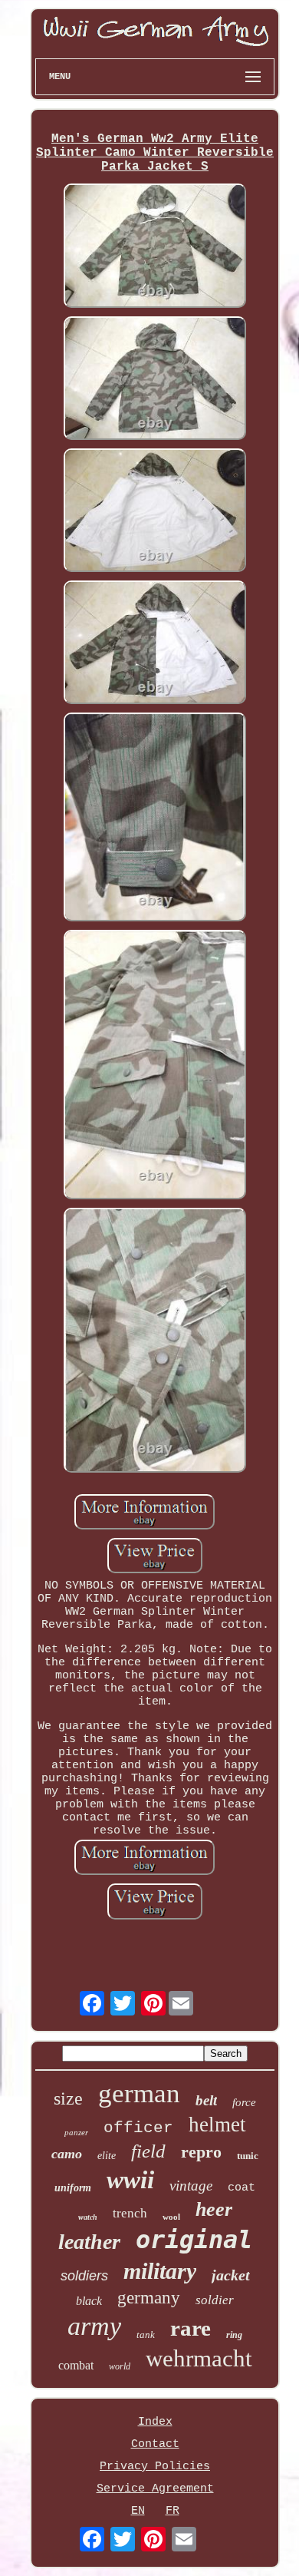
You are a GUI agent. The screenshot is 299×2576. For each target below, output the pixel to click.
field (148, 2151)
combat (76, 2365)
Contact (155, 2444)
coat (242, 2188)
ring (234, 2335)
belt (206, 2100)
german (139, 2093)
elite (107, 2156)
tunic (248, 2156)
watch (88, 2217)
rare (191, 2328)
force (244, 2102)
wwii (130, 2180)
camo (67, 2154)
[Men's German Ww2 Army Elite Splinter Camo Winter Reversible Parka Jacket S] (155, 247)
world (120, 2366)
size (68, 2098)
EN (138, 2511)
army (94, 2326)
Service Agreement (155, 2489)
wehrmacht (199, 2358)
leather (89, 2242)
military (160, 2271)
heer (214, 2209)
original (194, 2240)
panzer (76, 2132)
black (89, 2301)
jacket (231, 2275)
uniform (73, 2188)
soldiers (84, 2276)
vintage (191, 2186)
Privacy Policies (155, 2467)
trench (130, 2213)
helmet (217, 2125)
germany (149, 2298)
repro (201, 2152)
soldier (215, 2300)
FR (172, 2511)
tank (146, 2335)
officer (138, 2128)
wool (171, 2217)
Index (155, 2422)
